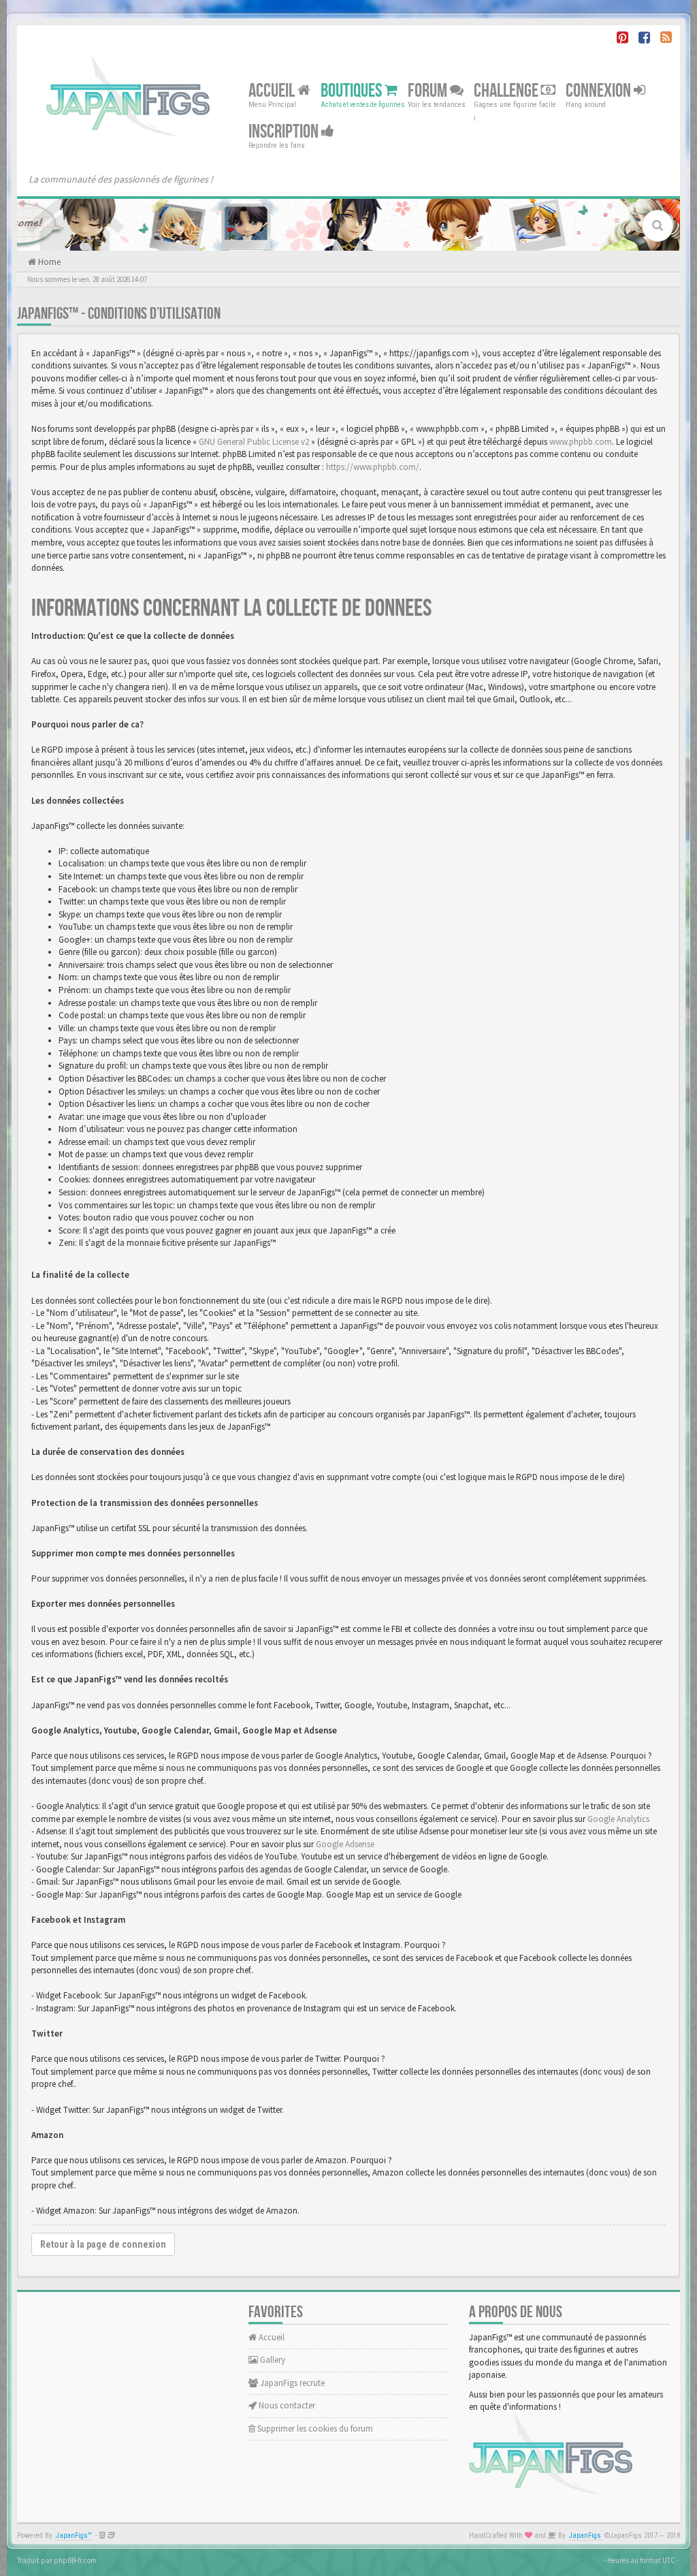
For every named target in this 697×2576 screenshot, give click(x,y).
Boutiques (353, 91)
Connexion (600, 91)
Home (48, 262)
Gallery (272, 2360)
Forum (429, 91)
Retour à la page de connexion (103, 2244)
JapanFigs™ (74, 2535)
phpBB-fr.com (75, 2560)
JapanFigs (585, 2535)
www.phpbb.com (581, 442)
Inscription (285, 132)
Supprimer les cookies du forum (314, 2429)
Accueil (273, 91)
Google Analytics (618, 1819)
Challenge (507, 91)
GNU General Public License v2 (254, 442)
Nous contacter (286, 2405)
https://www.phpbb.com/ (373, 467)
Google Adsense (345, 1844)
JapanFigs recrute (291, 2383)
